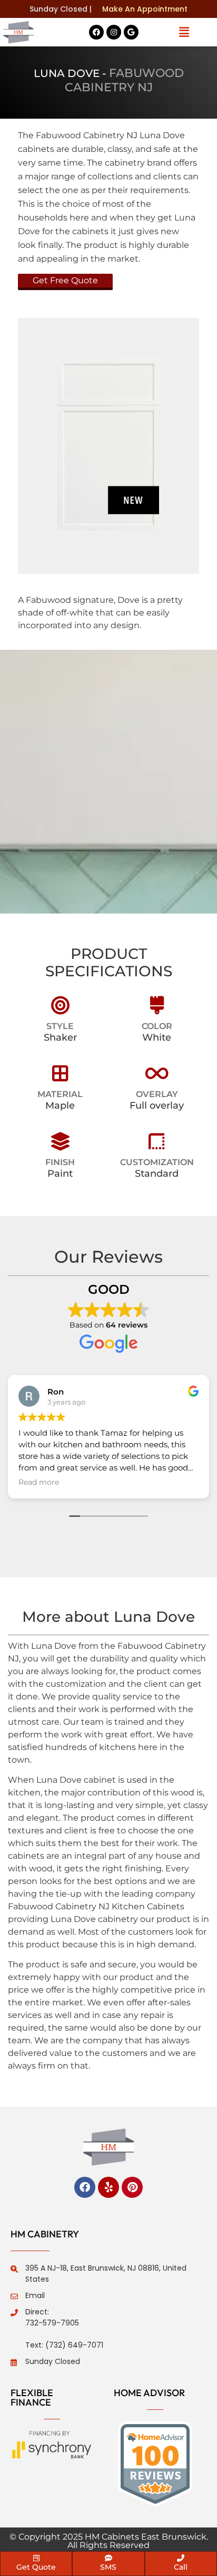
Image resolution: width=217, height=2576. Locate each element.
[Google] (131, 32)
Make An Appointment (145, 9)
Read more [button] (39, 1482)
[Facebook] (96, 32)
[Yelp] (108, 2187)
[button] (184, 32)
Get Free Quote (65, 280)
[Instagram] (114, 32)
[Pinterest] (132, 2187)
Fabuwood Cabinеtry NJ (124, 80)
